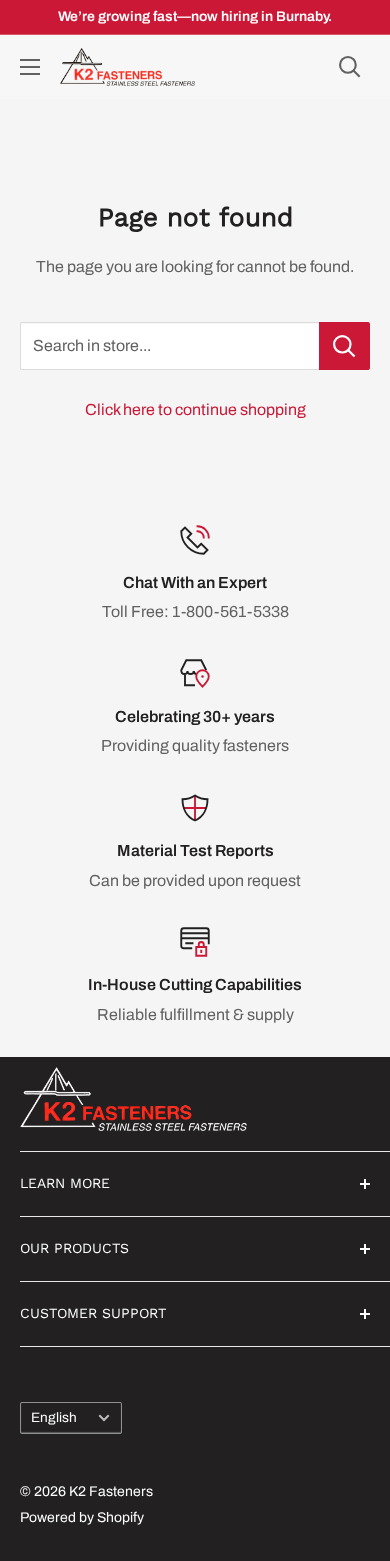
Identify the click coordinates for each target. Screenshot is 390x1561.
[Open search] (350, 67)
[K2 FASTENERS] (195, 1099)
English (54, 1417)
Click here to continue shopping (195, 409)
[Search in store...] (344, 346)
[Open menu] (30, 67)
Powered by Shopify (82, 1517)
